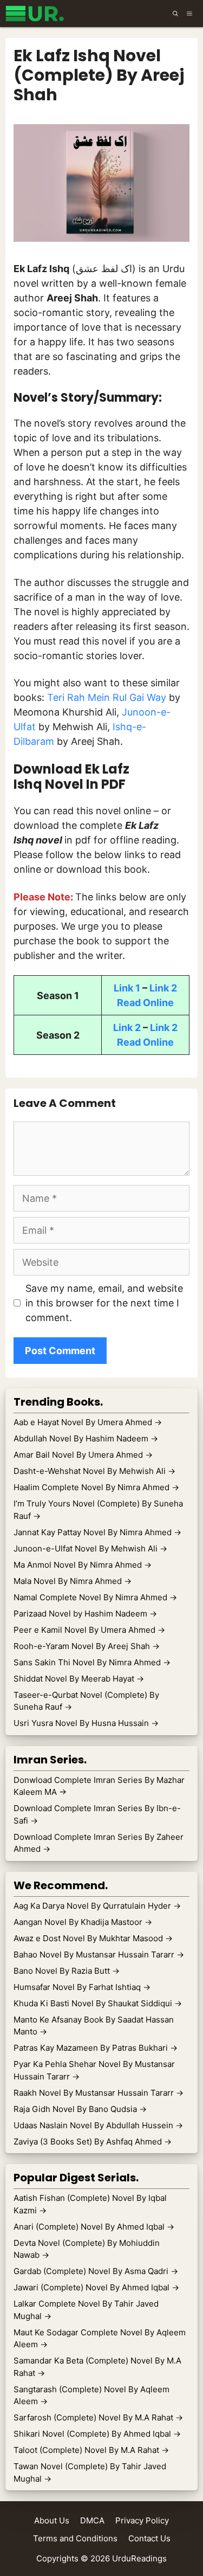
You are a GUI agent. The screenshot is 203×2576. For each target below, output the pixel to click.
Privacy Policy (142, 2520)
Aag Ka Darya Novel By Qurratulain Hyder (97, 1906)
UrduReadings (139, 2558)
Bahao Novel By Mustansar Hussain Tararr (99, 1954)
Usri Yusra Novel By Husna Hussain (86, 1723)
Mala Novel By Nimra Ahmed (73, 1581)
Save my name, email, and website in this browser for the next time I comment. (104, 1303)
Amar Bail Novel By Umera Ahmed (83, 1455)
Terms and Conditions (75, 2538)
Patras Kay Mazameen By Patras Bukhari (96, 2048)
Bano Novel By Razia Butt (67, 1971)
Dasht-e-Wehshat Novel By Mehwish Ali (94, 1471)
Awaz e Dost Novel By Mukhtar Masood (93, 1938)
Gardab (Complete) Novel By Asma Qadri (96, 2271)
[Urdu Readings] (37, 14)
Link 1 (127, 988)
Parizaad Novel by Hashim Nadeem (85, 1614)
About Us (52, 2520)
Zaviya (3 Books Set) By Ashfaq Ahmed (93, 2142)
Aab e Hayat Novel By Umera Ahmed (88, 1422)
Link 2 (163, 988)
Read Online (145, 1003)
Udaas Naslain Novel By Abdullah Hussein (98, 2125)
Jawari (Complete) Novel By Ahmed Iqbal (96, 2287)
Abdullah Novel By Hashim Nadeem (86, 1438)
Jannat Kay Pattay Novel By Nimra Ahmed (97, 1532)
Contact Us (149, 2538)
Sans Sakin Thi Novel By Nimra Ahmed (92, 1662)
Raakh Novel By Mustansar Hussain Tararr (99, 2093)
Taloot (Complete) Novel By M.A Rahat (91, 2450)
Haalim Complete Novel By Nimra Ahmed (96, 1487)
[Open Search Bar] (175, 14)
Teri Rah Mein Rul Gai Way (107, 697)
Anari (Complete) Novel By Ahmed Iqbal (94, 2227)
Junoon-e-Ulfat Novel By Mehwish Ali (90, 1548)
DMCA (92, 2520)
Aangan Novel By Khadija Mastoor (83, 1922)
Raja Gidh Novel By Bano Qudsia (80, 2109)
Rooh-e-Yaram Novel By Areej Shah (87, 1646)
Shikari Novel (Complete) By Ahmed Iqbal (97, 2434)
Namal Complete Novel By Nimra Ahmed (95, 1597)
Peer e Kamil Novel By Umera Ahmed (89, 1630)
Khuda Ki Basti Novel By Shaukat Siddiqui (98, 2003)
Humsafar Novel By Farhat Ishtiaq (82, 1987)
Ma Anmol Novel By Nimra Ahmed (83, 1565)
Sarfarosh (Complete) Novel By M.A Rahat (98, 2417)
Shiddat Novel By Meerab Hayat (79, 1679)
